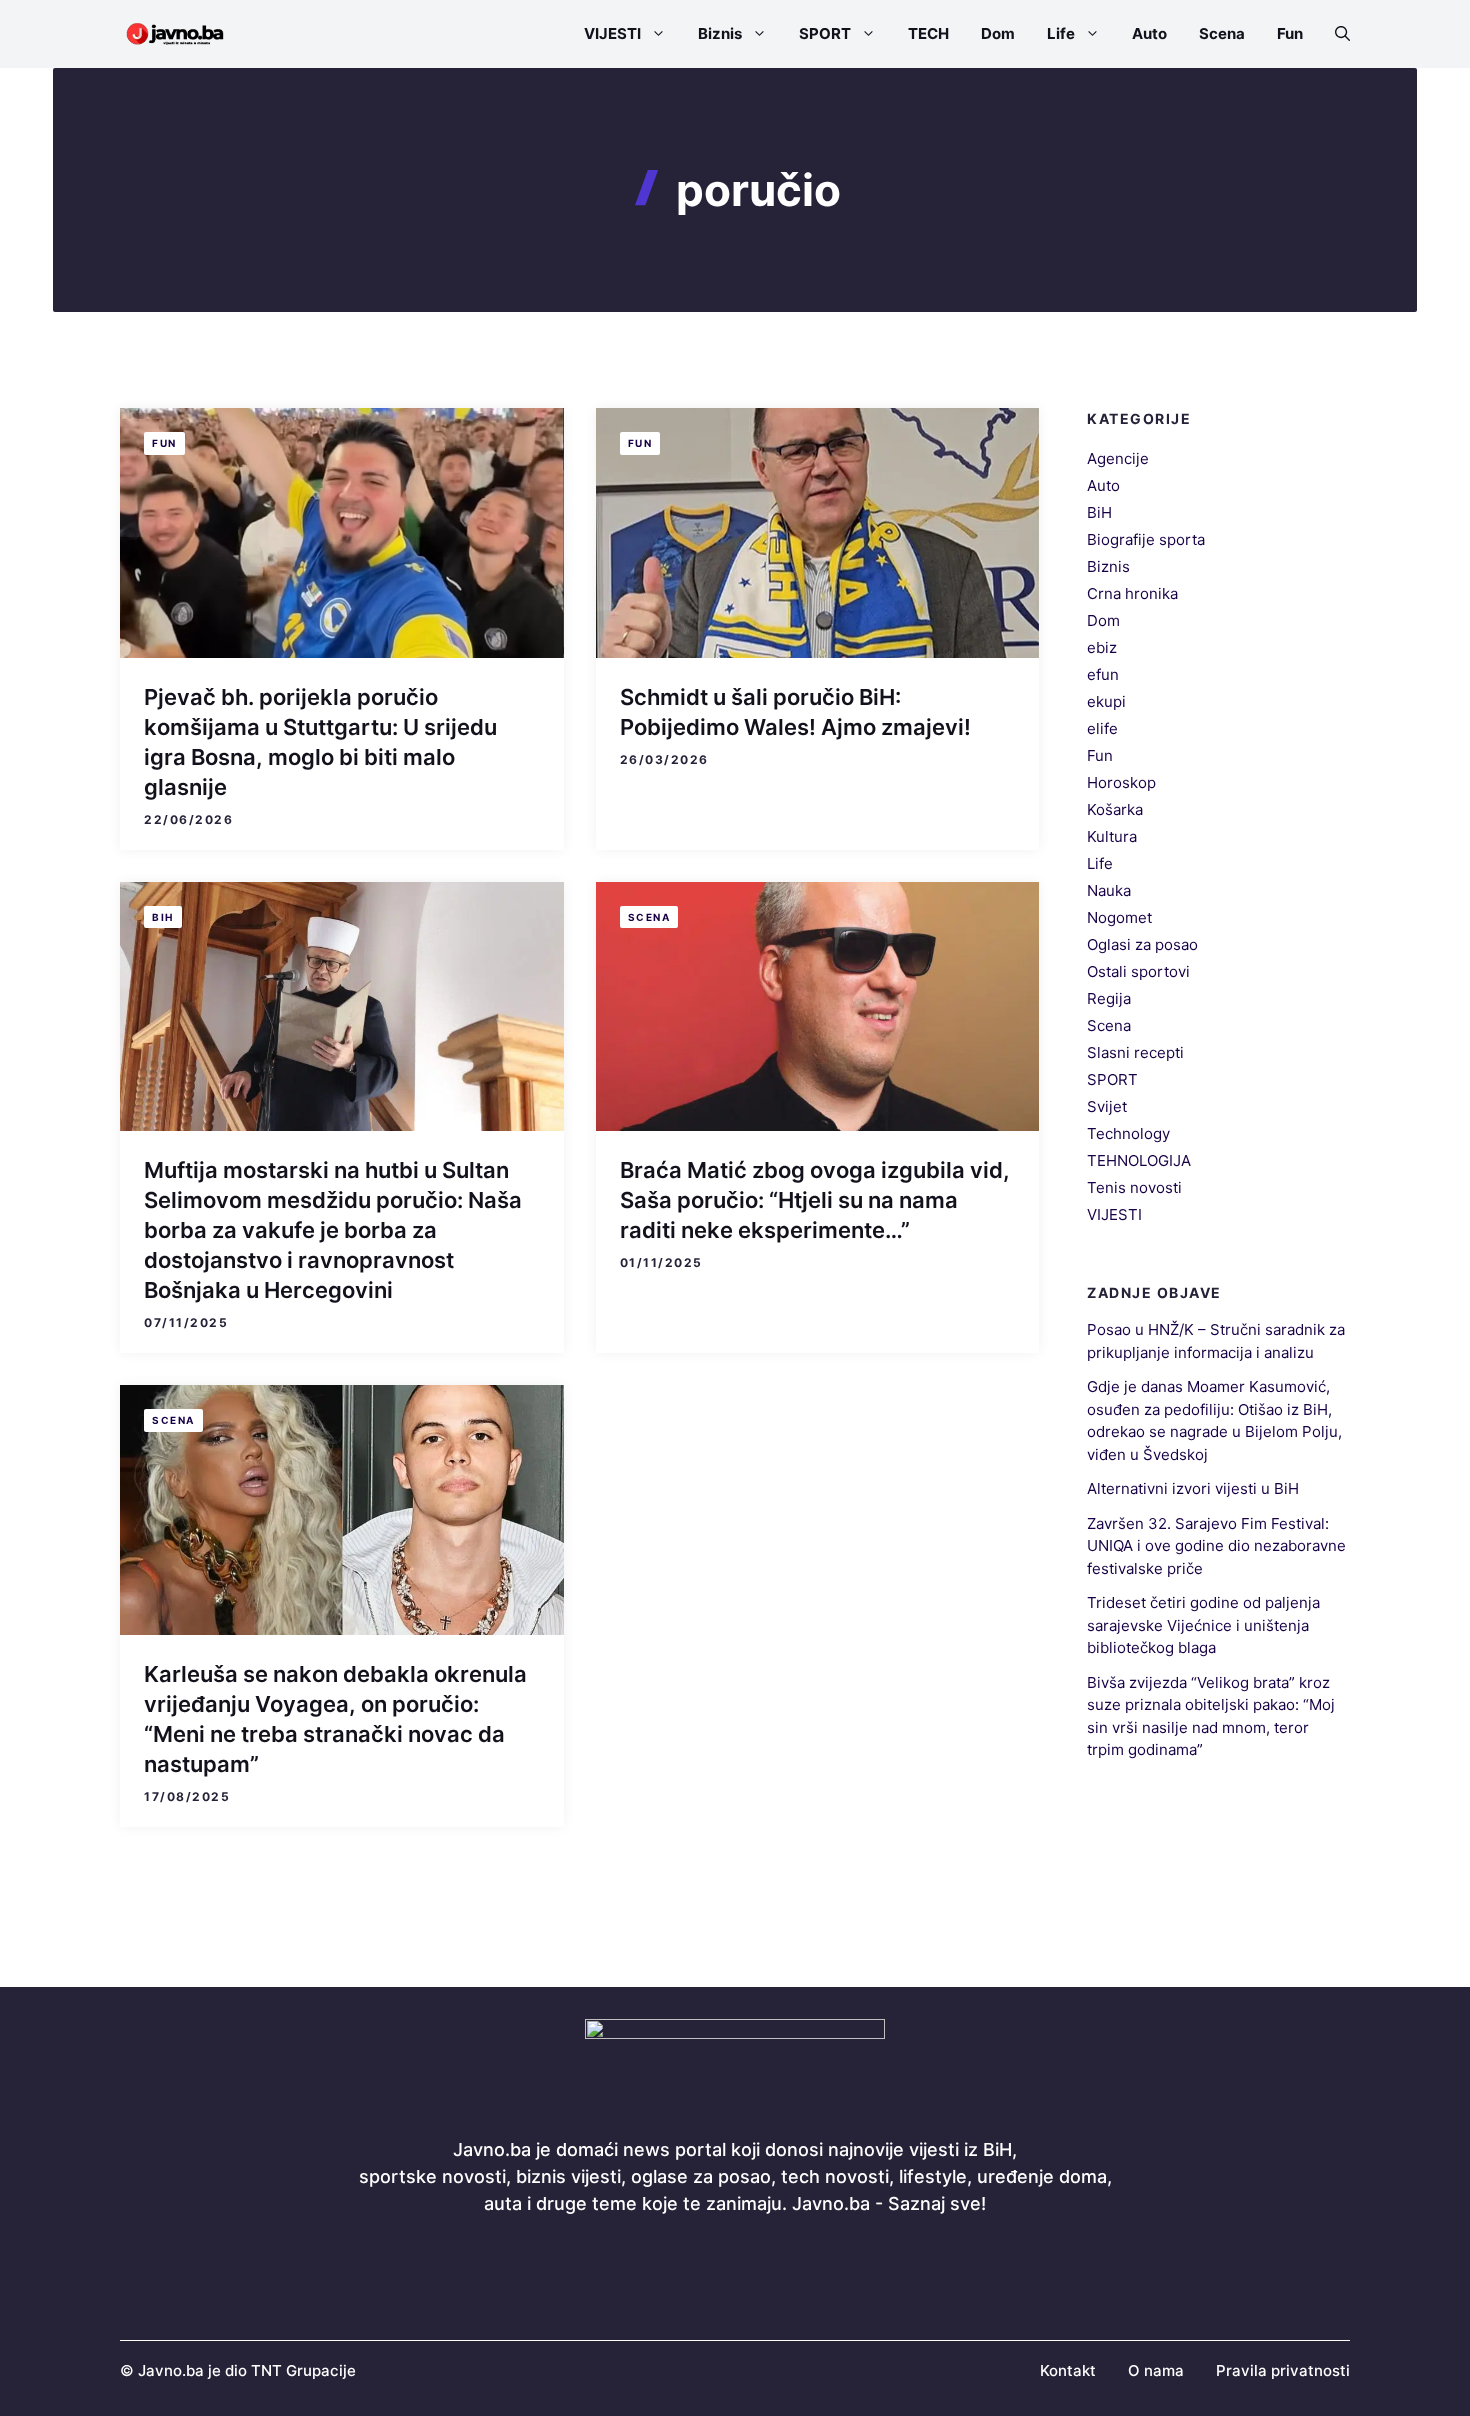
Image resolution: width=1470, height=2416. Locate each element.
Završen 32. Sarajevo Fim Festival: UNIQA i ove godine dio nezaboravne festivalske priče (1216, 1546)
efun (1103, 674)
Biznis (720, 33)
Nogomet (1119, 917)
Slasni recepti (1135, 1052)
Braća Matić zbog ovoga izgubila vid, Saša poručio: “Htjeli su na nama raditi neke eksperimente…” (815, 1200)
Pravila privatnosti (1283, 2370)
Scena (1222, 33)
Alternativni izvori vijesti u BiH (1193, 1489)
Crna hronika (1132, 593)
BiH (163, 917)
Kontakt (1068, 2370)
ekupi (1106, 701)
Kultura (1112, 836)
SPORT (825, 33)
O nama (1156, 2370)
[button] (1334, 34)
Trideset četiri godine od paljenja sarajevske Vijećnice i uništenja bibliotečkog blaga (1203, 1626)
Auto (1149, 33)
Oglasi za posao (1142, 944)
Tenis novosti (1134, 1187)
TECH (928, 33)
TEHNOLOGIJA (1139, 1160)
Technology (1128, 1133)
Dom (998, 33)
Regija (1109, 998)
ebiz (1102, 647)
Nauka (1109, 890)
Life (1061, 33)
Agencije (1118, 458)
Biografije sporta (1146, 539)
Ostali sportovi (1138, 971)
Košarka (1115, 809)
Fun (1290, 33)
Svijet (1107, 1106)
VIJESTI (612, 33)
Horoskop (1121, 782)
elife (1102, 728)
